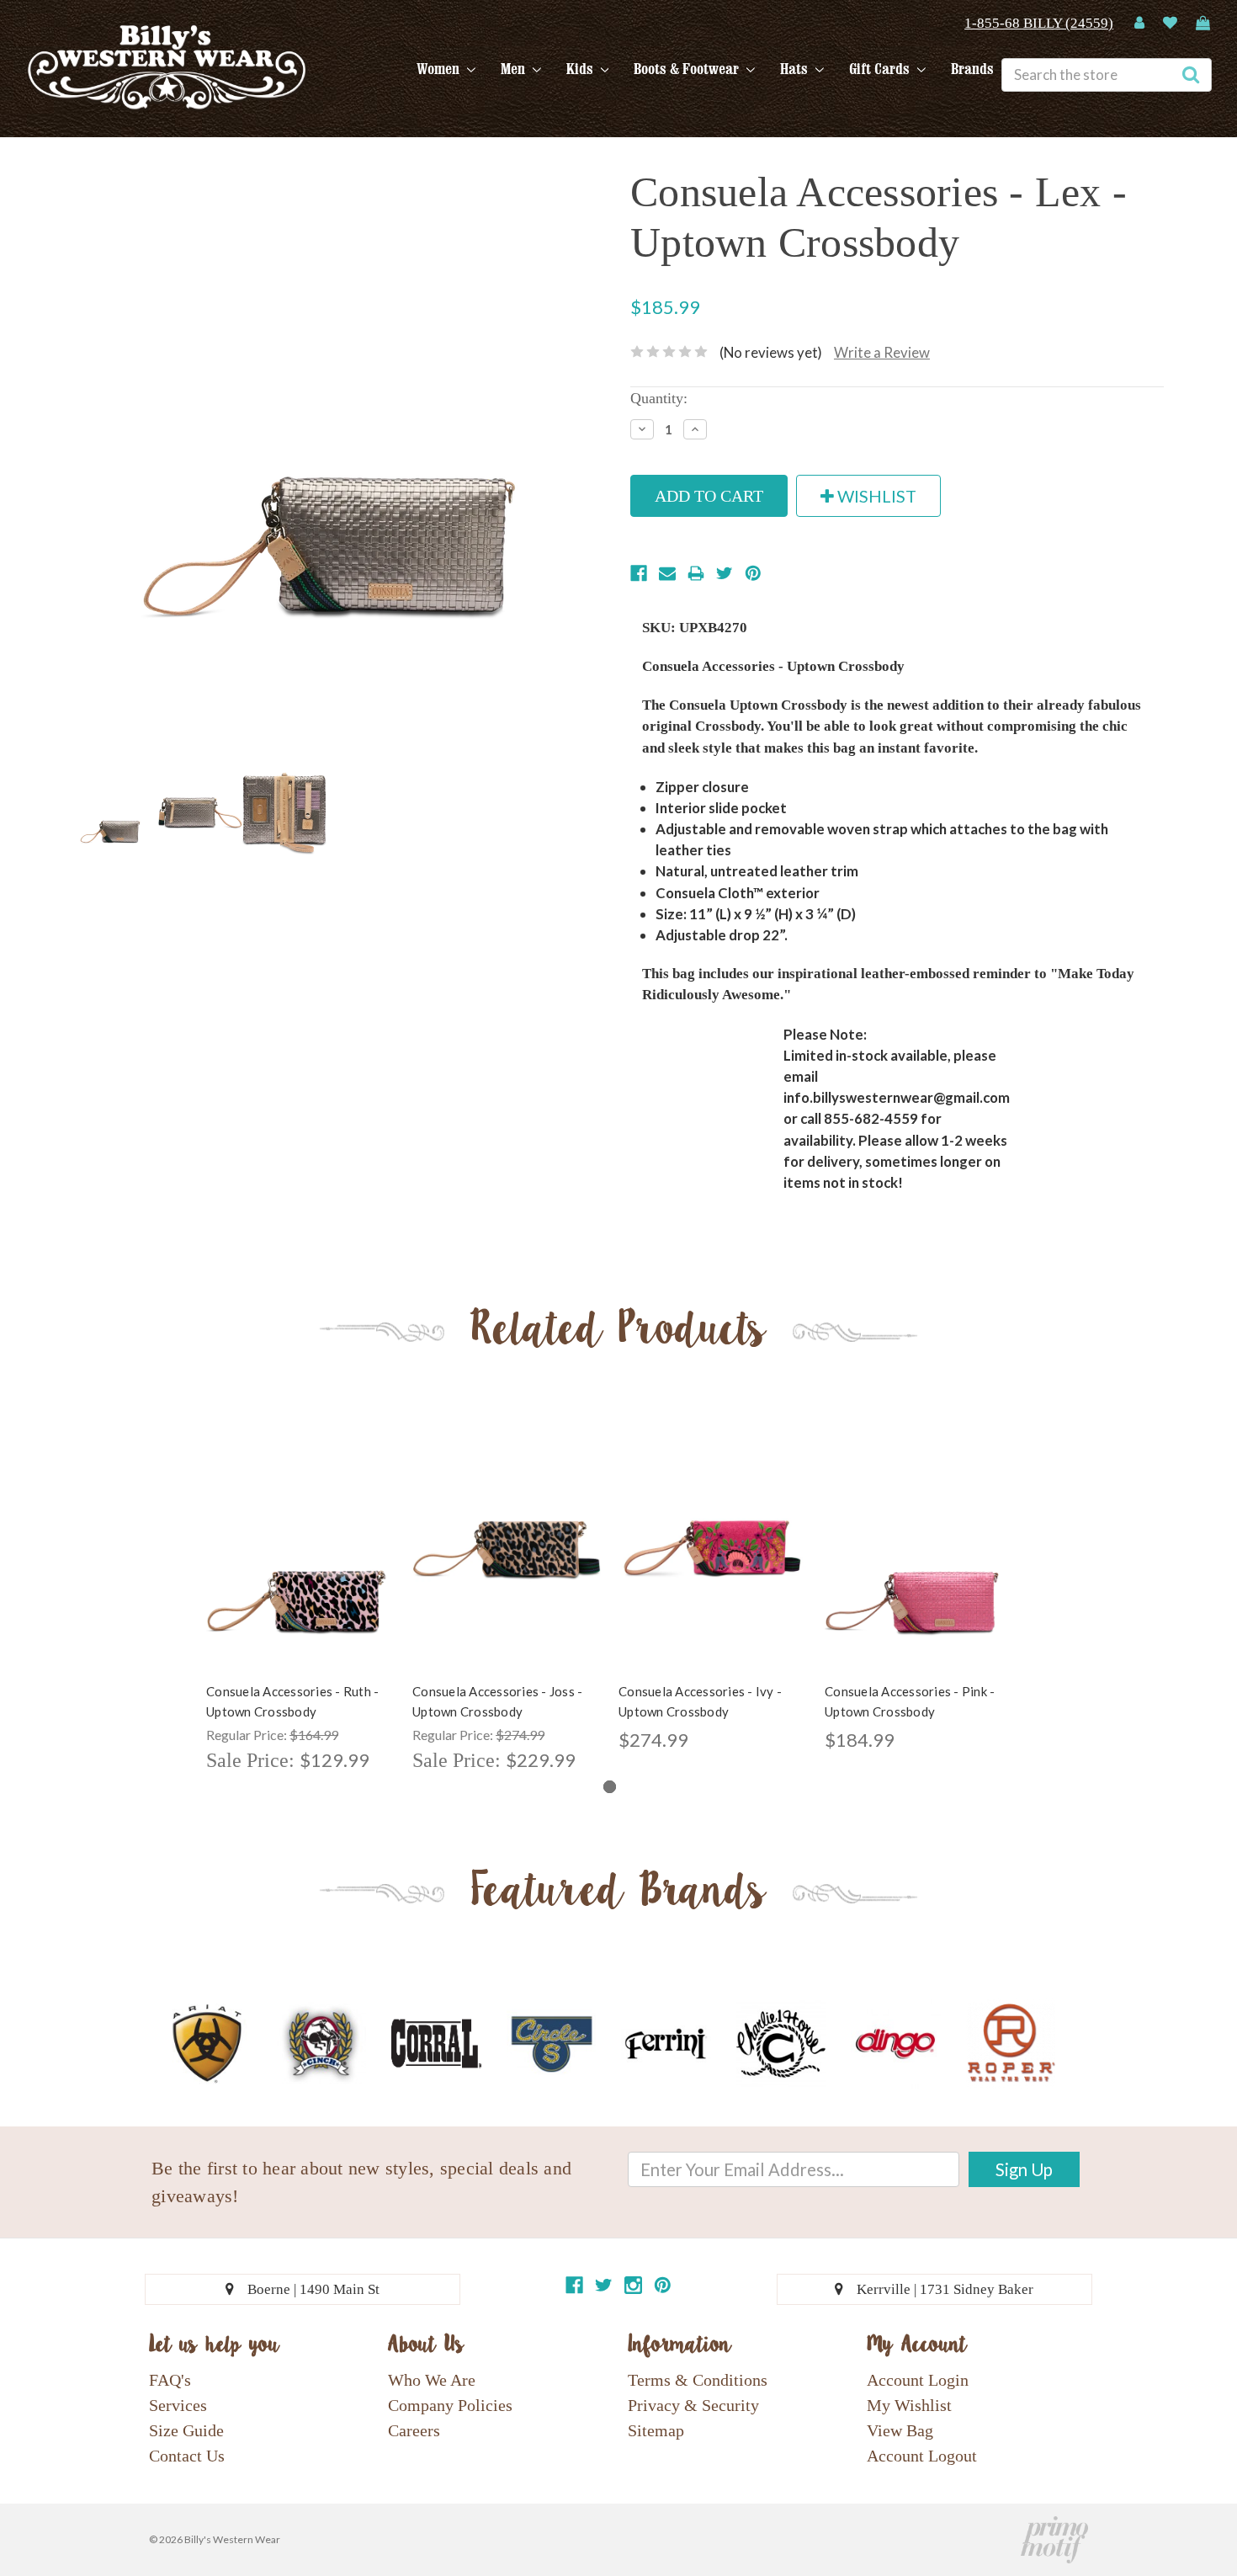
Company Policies (450, 2405)
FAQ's (170, 2380)
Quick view (300, 1534)
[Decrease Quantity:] (642, 429)
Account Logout (922, 2456)
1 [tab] (610, 1787)
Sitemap (656, 2430)
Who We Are (432, 2380)
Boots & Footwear (688, 69)
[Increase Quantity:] (695, 429)
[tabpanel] (301, 1600)
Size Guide (186, 2430)
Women (440, 69)
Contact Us (187, 2456)
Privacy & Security (693, 2405)
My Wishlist (909, 2405)
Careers (414, 2430)
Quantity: (659, 398)
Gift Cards (881, 69)
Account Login (918, 2380)
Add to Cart (300, 1563)
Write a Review (882, 352)
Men (515, 69)
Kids (581, 69)
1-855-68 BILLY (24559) (1039, 23)
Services (178, 2405)
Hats (796, 69)
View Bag (900, 2430)
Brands (972, 69)
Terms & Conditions (698, 2380)
